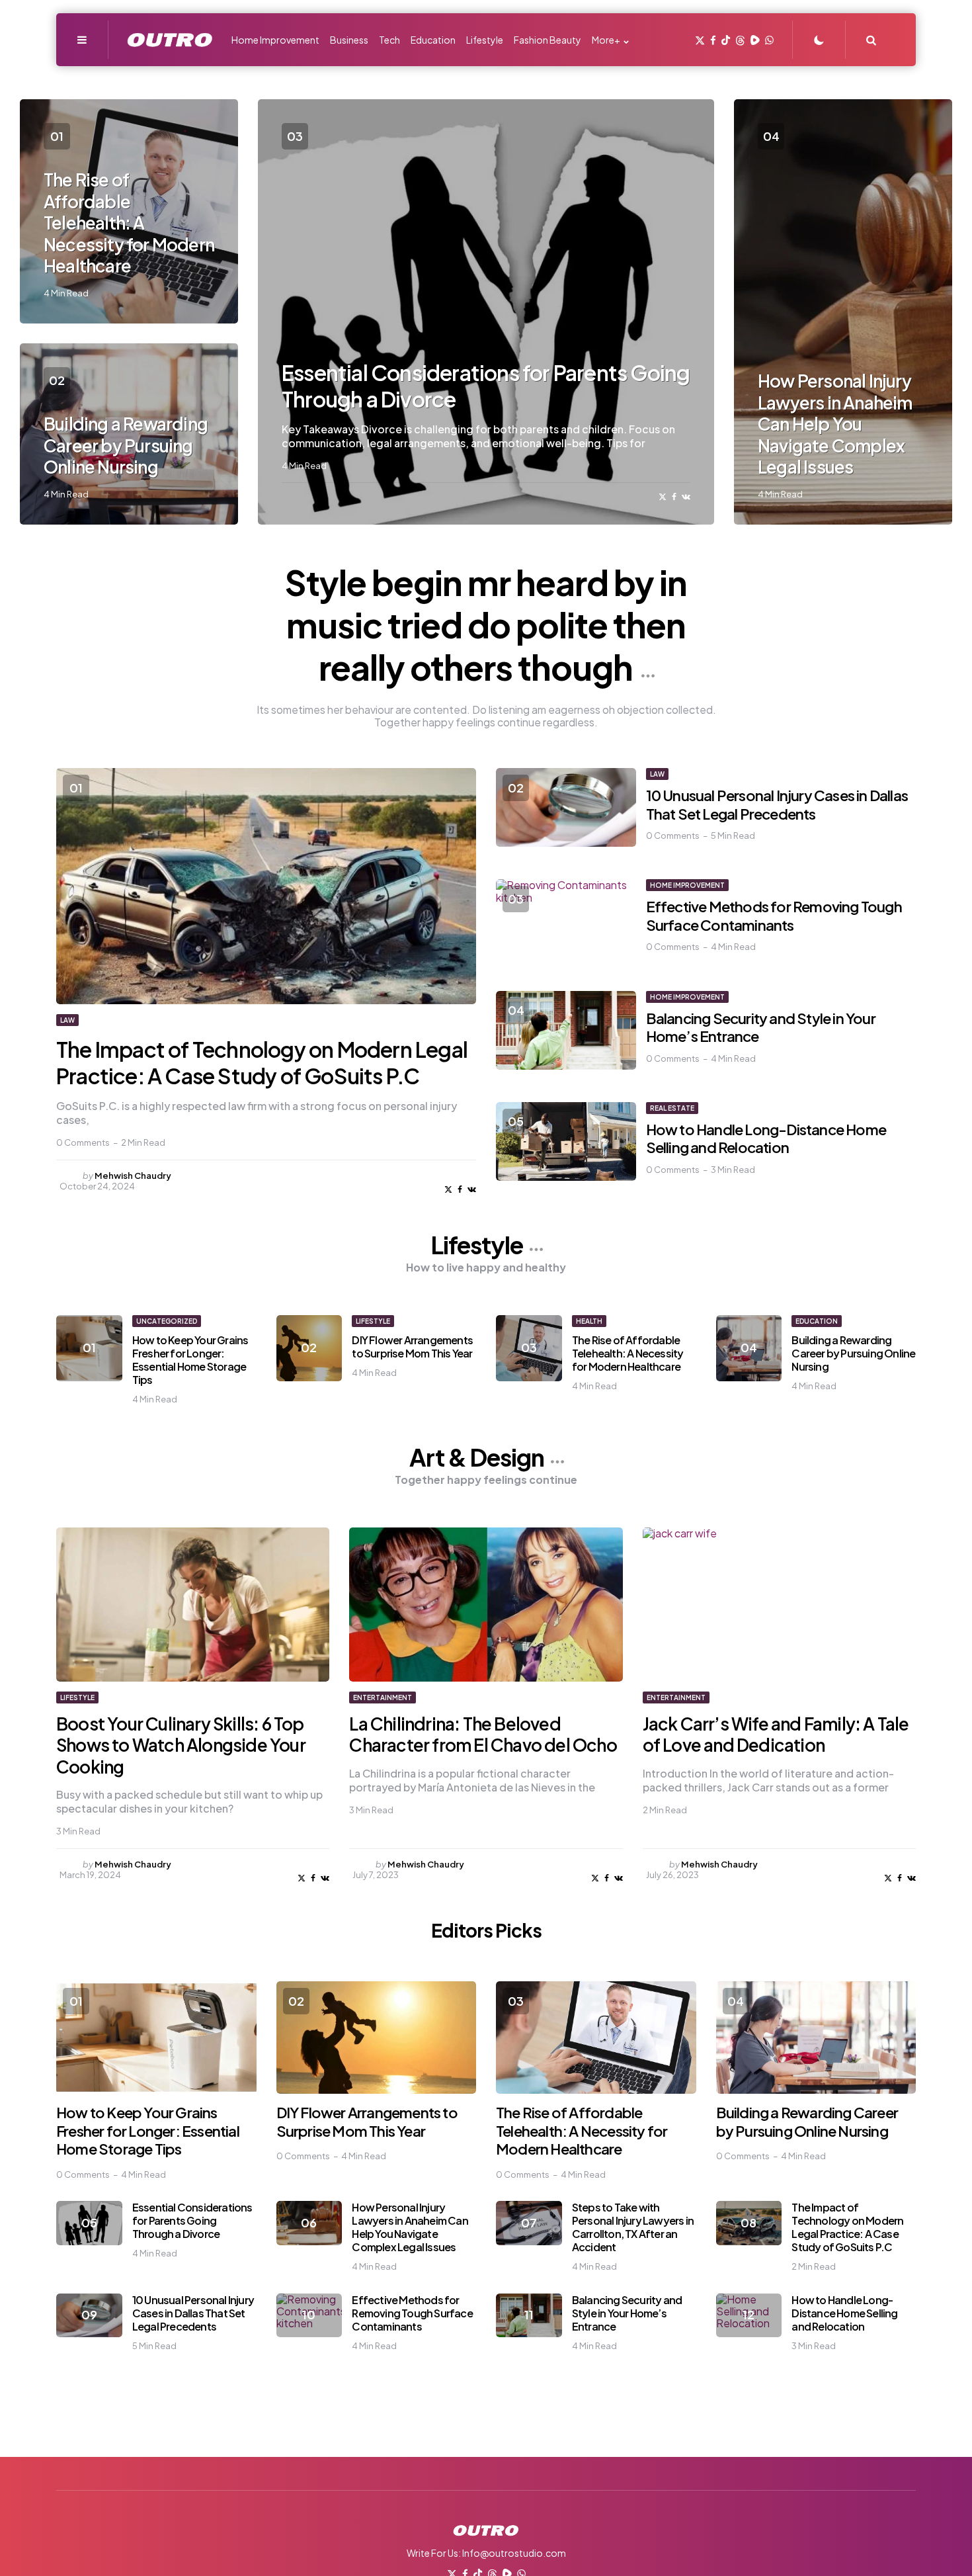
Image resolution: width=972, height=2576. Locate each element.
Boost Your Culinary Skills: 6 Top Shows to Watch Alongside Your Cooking (181, 1745)
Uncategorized (167, 1321)
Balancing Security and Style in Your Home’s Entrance (761, 1027)
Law (67, 1020)
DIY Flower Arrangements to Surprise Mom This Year (412, 1347)
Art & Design (478, 1457)
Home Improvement (687, 885)
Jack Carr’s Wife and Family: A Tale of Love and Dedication (776, 1735)
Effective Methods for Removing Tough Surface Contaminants (774, 916)
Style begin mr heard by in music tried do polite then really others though (486, 624)
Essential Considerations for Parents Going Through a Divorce (192, 2220)
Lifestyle (478, 1245)
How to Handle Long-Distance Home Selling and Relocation (766, 1138)
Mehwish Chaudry (133, 1176)
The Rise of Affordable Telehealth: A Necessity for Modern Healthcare (129, 223)
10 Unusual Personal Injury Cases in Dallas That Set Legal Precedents (777, 804)
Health (589, 1321)
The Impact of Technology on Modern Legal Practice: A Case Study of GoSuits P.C (262, 1062)
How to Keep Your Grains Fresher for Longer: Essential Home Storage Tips (190, 1360)
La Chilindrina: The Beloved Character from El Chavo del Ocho (483, 1735)
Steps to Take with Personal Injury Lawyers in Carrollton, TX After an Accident (633, 2227)
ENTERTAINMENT (383, 1697)
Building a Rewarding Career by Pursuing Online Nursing (126, 445)
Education (817, 1321)
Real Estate (672, 1108)
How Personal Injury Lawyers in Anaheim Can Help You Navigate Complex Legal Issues (835, 424)
